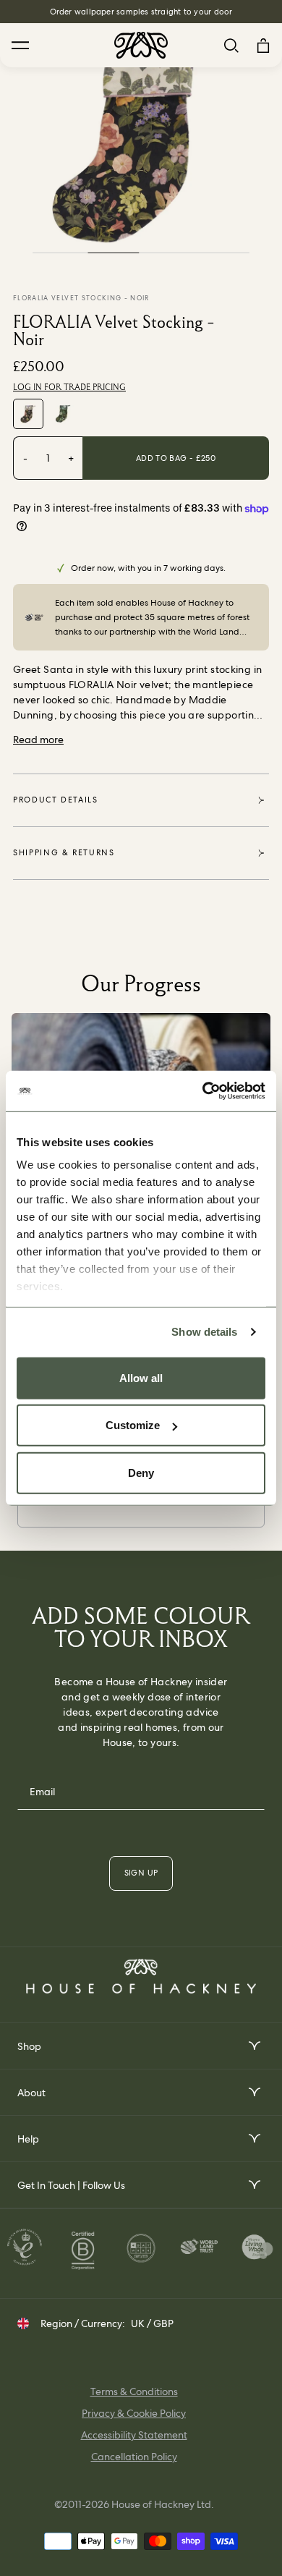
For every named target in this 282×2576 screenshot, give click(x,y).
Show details (204, 1332)
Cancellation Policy (134, 2457)
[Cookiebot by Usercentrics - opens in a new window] (203, 1091)
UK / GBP (152, 2323)
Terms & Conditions (134, 2391)
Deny (141, 1472)
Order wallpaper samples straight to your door (141, 12)
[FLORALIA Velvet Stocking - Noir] (28, 414)
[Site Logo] (141, 45)
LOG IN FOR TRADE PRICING (69, 387)
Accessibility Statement (134, 2435)
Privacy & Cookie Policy (134, 2413)
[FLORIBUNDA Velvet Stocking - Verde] (63, 414)
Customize (133, 1425)
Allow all (141, 1377)
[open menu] (253, 2046)
